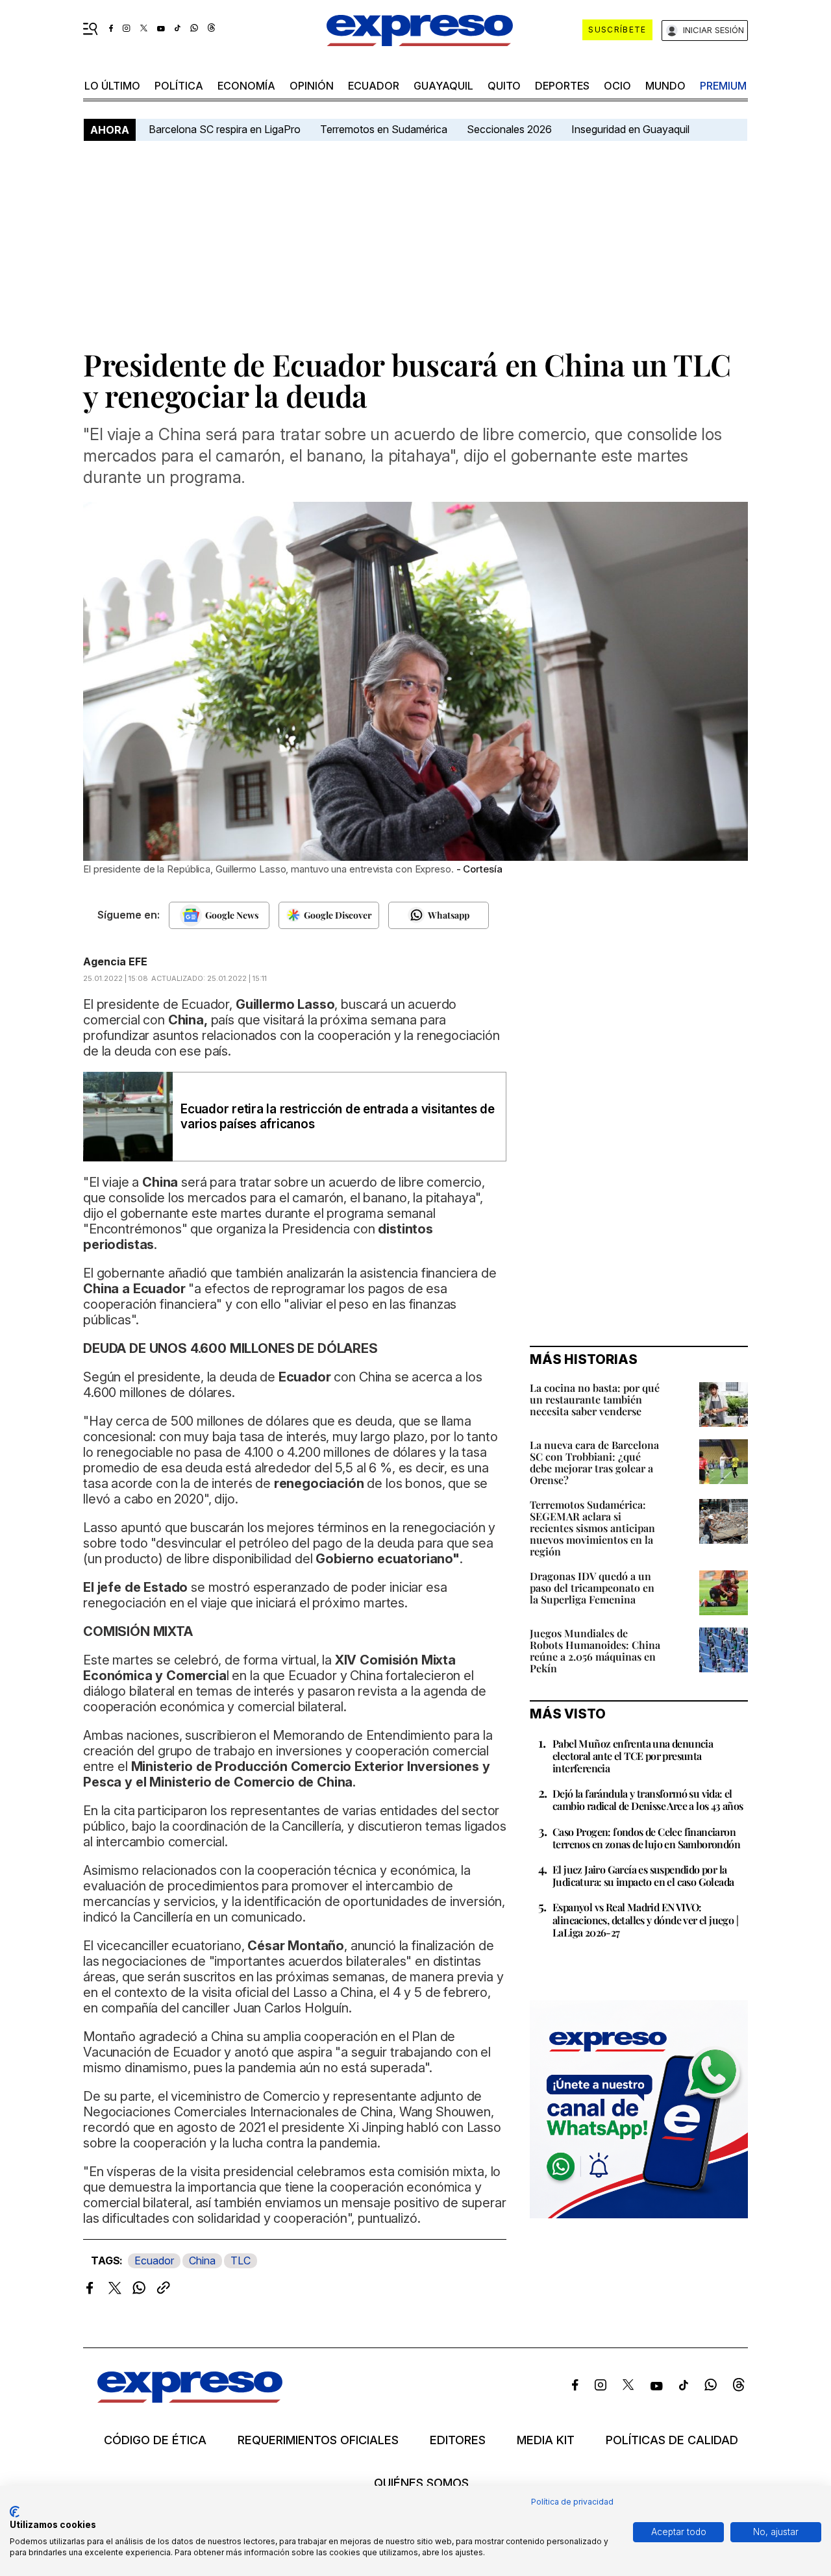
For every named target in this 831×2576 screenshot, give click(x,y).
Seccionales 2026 (509, 129)
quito (504, 86)
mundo (665, 86)
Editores (458, 2440)
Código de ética (155, 2440)
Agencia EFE (115, 961)
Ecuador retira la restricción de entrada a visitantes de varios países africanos (338, 1117)
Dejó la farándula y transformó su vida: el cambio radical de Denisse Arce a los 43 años (648, 1800)
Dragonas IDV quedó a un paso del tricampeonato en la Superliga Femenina (592, 1588)
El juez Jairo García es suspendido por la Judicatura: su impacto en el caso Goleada (643, 1876)
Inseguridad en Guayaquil (630, 129)
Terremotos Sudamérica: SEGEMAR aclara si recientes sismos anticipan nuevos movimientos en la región (592, 1528)
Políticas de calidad (672, 2440)
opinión (312, 86)
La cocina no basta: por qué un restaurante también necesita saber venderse (595, 1399)
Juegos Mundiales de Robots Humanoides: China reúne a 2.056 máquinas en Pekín (595, 1651)
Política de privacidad (572, 2502)
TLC (241, 2260)
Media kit (546, 2440)
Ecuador (374, 86)
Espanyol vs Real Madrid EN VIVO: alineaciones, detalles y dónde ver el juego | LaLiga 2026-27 (645, 1919)
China (202, 2260)
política (179, 86)
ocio (617, 86)
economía (246, 86)
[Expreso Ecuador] (190, 2398)
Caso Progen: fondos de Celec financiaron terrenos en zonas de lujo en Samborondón (646, 1838)
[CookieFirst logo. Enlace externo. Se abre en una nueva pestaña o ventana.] (15, 2512)
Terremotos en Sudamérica (384, 129)
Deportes (562, 86)
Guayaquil (443, 86)
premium (723, 86)
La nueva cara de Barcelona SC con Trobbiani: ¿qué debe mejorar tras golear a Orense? (594, 1462)
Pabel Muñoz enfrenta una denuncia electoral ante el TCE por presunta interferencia (633, 1756)
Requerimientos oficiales (318, 2440)
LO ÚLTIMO (112, 86)
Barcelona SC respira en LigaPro (225, 129)
